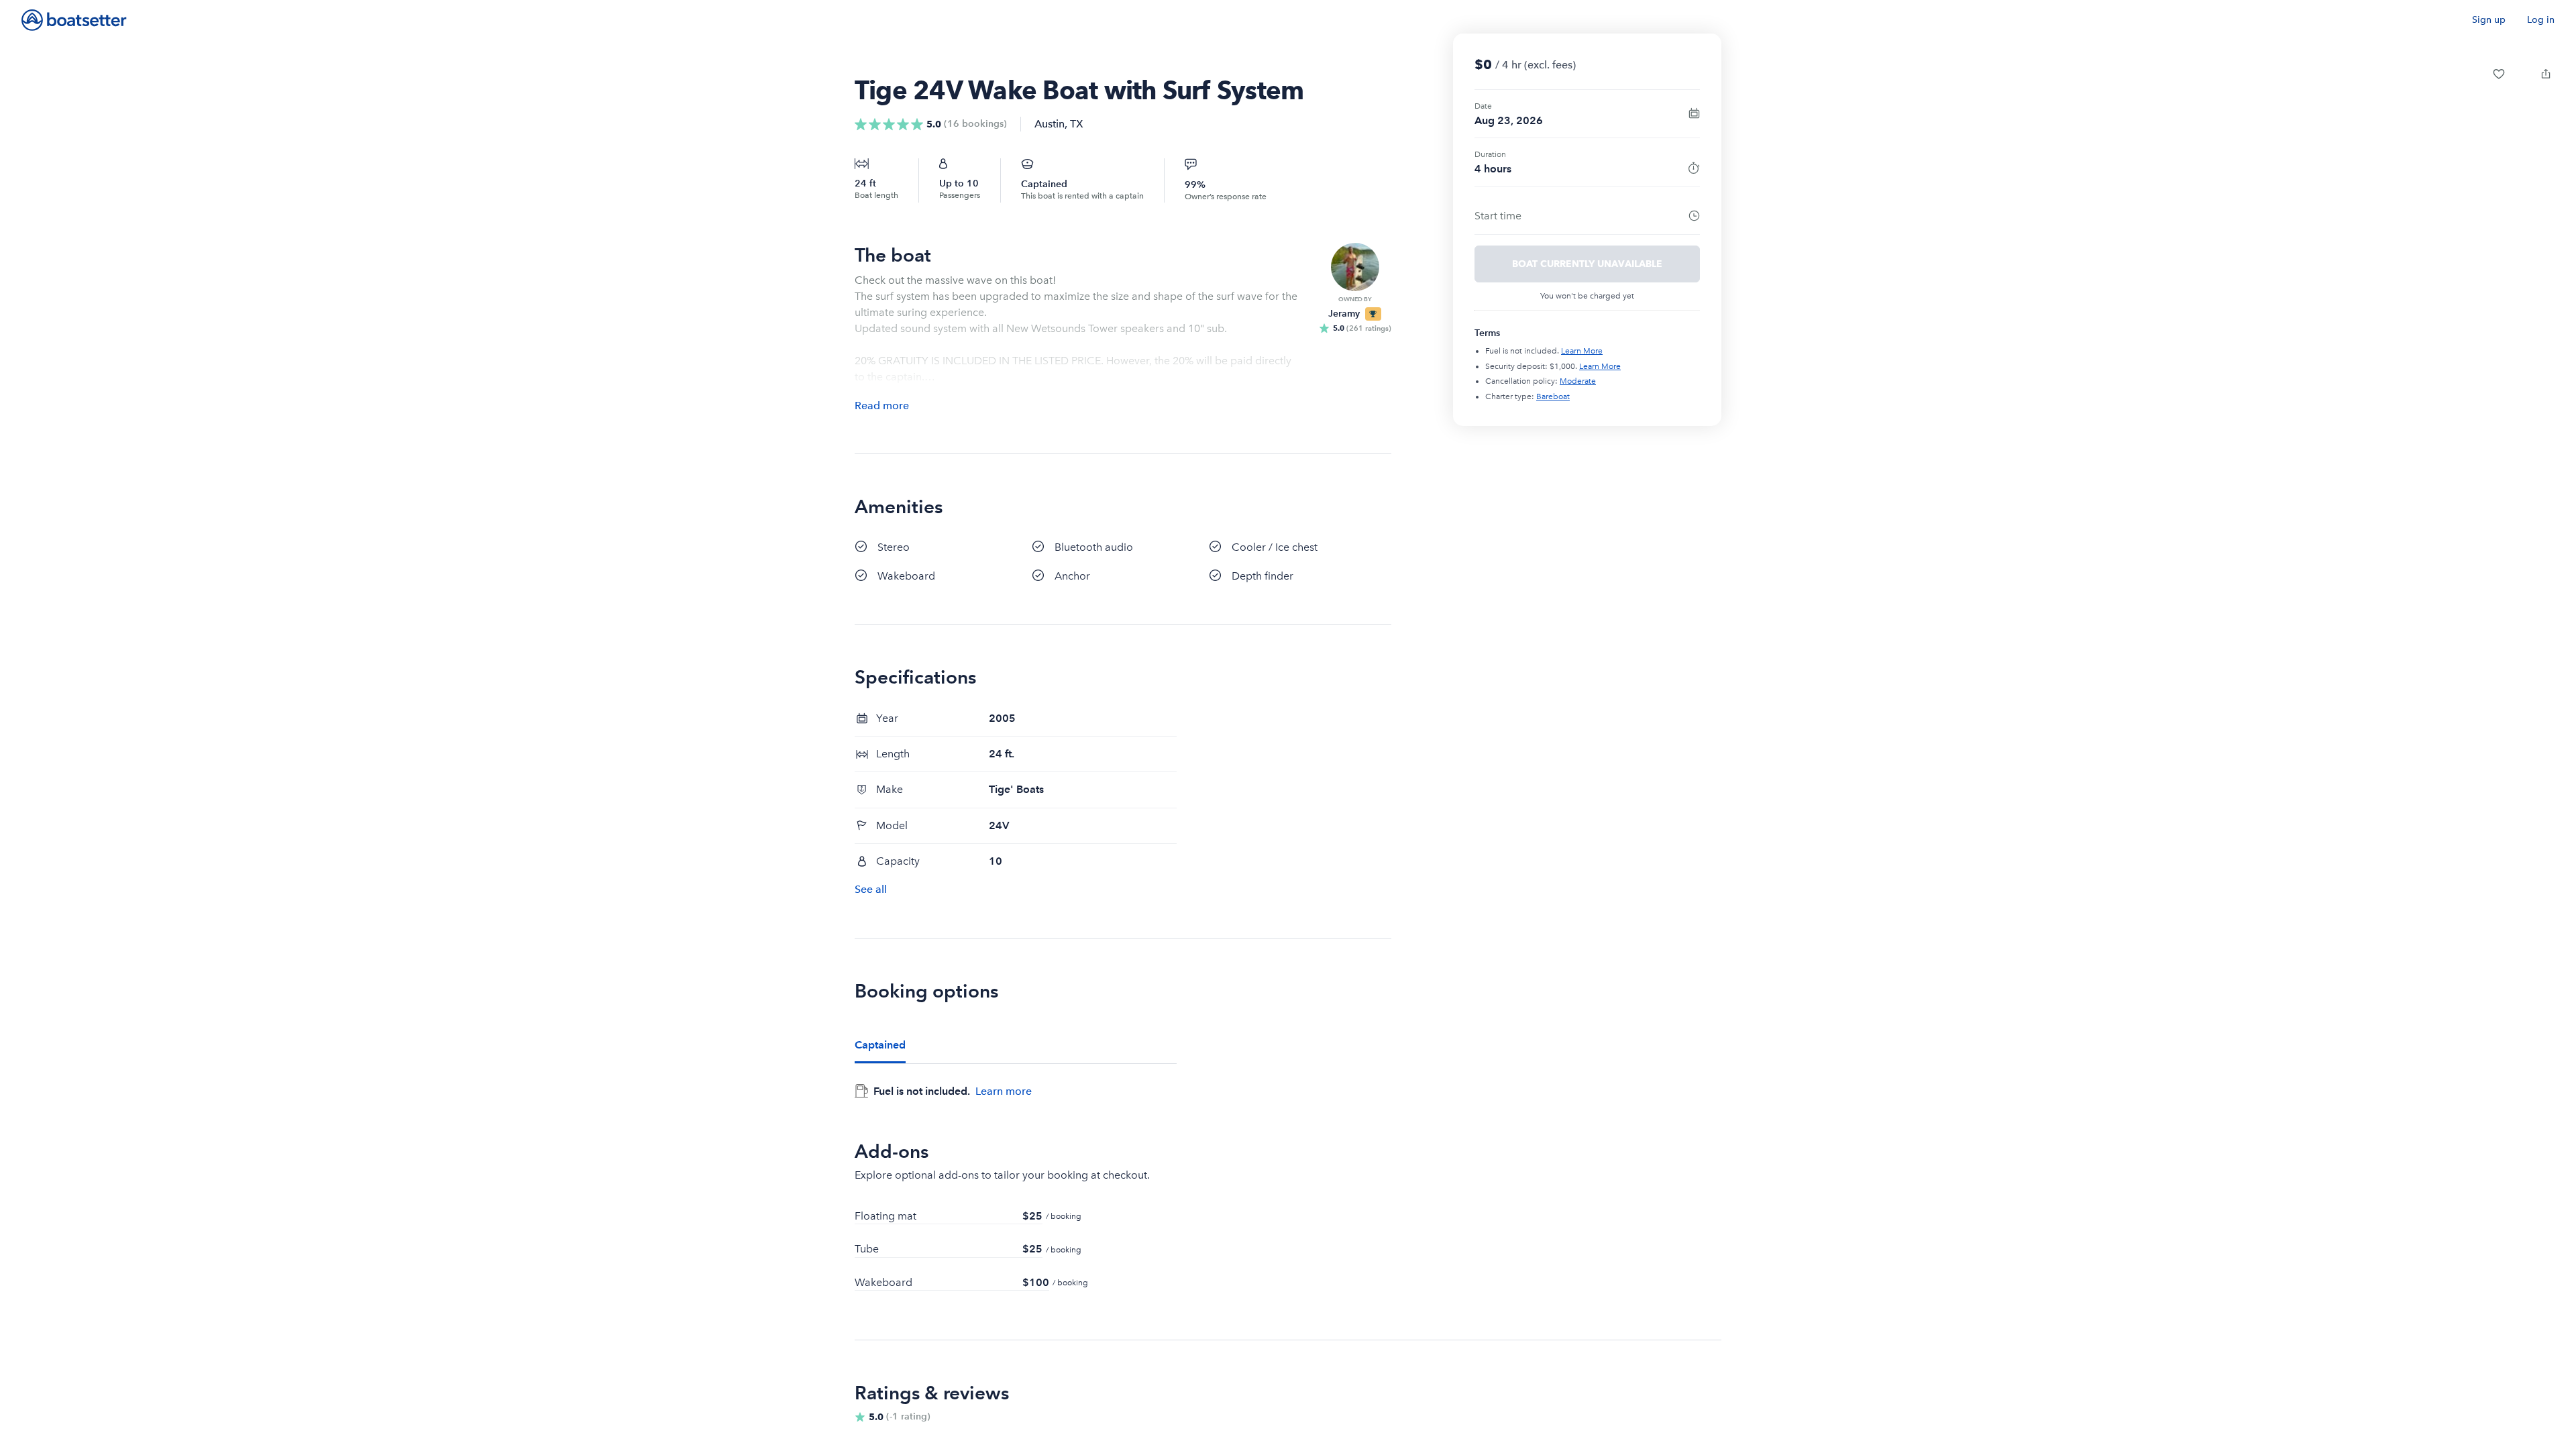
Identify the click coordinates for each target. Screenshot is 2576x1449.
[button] (2499, 74)
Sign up (2489, 20)
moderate (1578, 381)
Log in (2541, 20)
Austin (1050, 124)
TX (1077, 124)
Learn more (1004, 1091)
